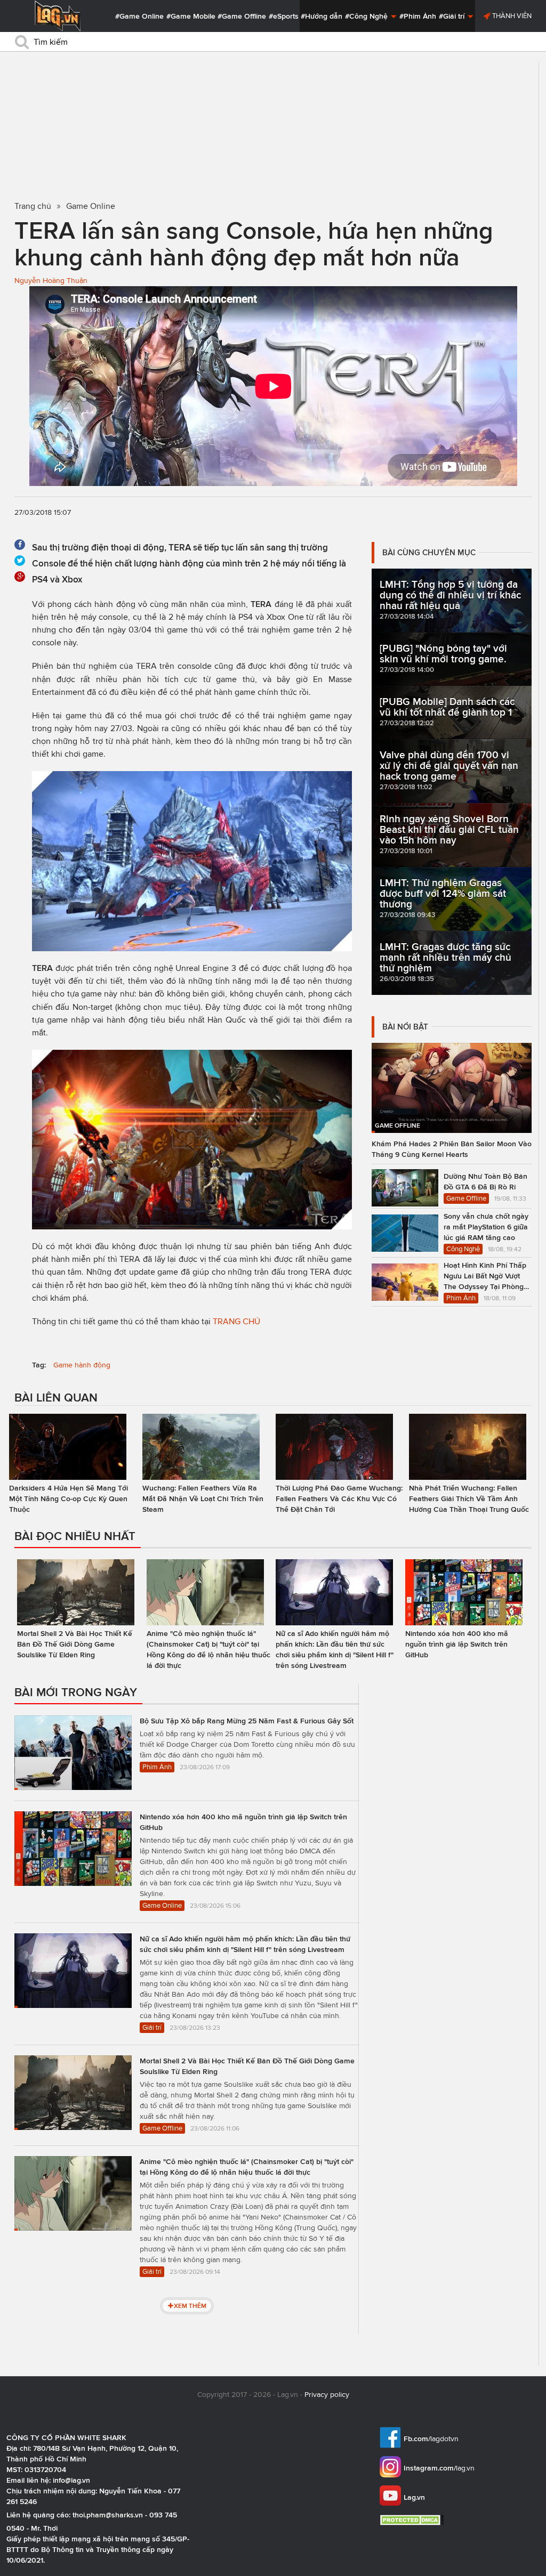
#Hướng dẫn (322, 16)
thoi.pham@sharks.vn (108, 2515)
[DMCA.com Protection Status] (413, 2520)
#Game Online (139, 16)
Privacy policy (327, 2395)
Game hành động (82, 1365)
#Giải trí (453, 16)
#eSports (284, 16)
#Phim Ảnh (418, 16)
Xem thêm (190, 2306)
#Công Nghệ (367, 16)
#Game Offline (242, 16)
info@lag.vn (71, 2480)
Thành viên (511, 16)
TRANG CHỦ (236, 1321)
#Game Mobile (191, 16)
